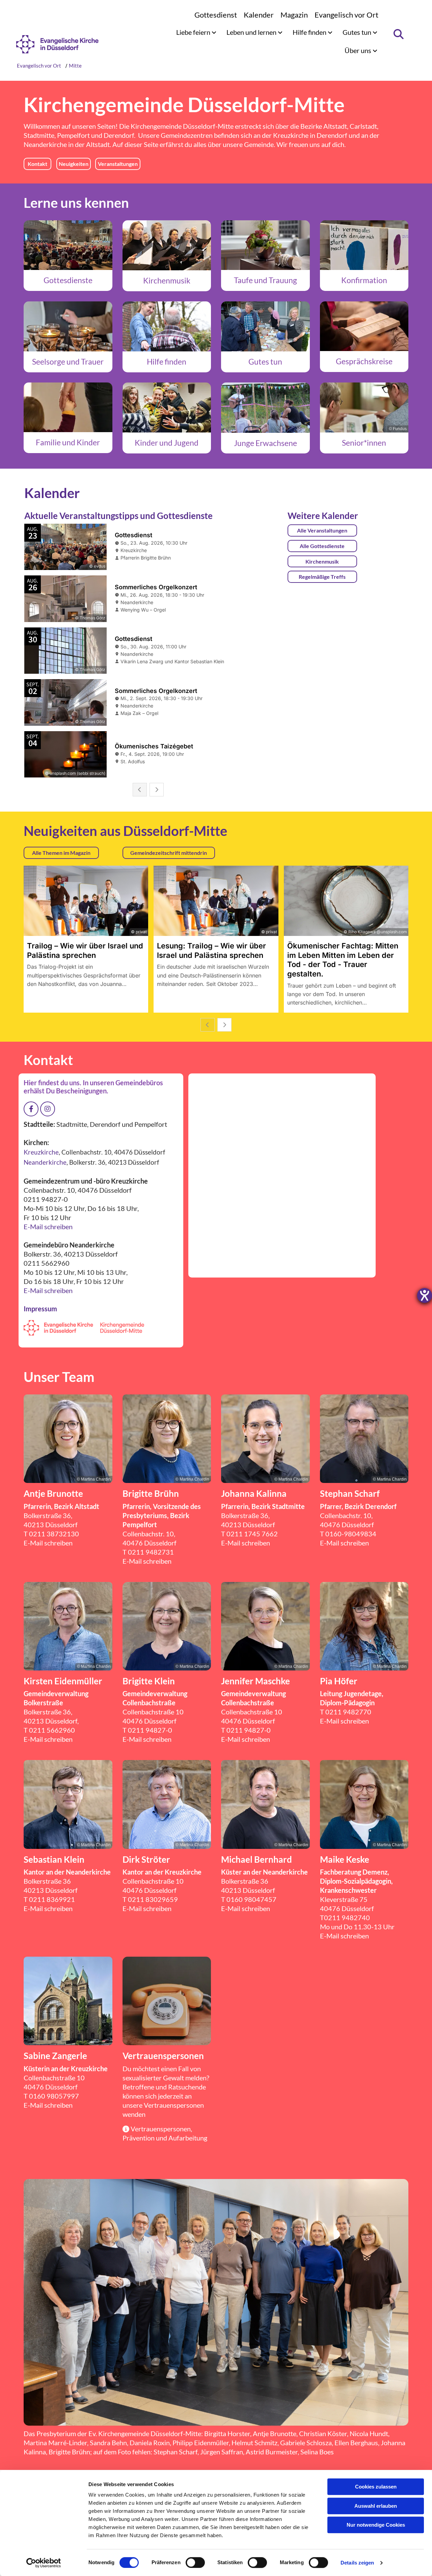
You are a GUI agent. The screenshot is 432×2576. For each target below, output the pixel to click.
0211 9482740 (347, 1917)
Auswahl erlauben (376, 2506)
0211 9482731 (151, 1552)
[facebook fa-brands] (31, 1109)
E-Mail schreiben (48, 1227)
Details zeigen (357, 2563)
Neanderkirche (45, 144)
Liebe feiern (194, 32)
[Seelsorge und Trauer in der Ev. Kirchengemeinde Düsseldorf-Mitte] (68, 326)
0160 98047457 (251, 1899)
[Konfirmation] (364, 245)
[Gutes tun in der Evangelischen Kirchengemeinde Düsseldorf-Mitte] (265, 326)
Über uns (359, 50)
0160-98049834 (351, 1534)
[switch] (195, 2562)
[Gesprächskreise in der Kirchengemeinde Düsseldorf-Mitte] (364, 326)
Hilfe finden (310, 32)
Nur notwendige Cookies (376, 2525)
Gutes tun (358, 32)
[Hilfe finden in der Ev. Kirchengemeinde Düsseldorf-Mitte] (167, 326)
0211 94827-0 (150, 1730)
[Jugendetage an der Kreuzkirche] (167, 407)
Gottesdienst (216, 15)
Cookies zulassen (376, 2487)
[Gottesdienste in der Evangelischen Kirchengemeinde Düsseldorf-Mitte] (68, 245)
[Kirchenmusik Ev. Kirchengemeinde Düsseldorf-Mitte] (167, 245)
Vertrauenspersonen (174, 2105)
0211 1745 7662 (252, 1534)
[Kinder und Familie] (68, 407)
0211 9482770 (348, 1712)
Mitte (75, 66)
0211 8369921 (52, 1899)
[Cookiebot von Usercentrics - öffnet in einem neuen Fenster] (44, 2563)
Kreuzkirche (291, 135)
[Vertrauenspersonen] (167, 2001)
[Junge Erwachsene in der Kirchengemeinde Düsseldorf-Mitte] (265, 408)
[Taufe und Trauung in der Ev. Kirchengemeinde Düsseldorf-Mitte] (265, 245)
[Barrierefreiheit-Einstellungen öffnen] (425, 1295)
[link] (196, 32)
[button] (37, 164)
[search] (398, 34)
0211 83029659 (153, 1899)
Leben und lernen (252, 32)
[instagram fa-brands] (48, 1109)
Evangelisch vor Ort (346, 15)
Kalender (259, 15)
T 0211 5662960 (49, 1730)
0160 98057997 (54, 2096)
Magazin (294, 15)
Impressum (40, 1309)
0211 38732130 (54, 1534)
